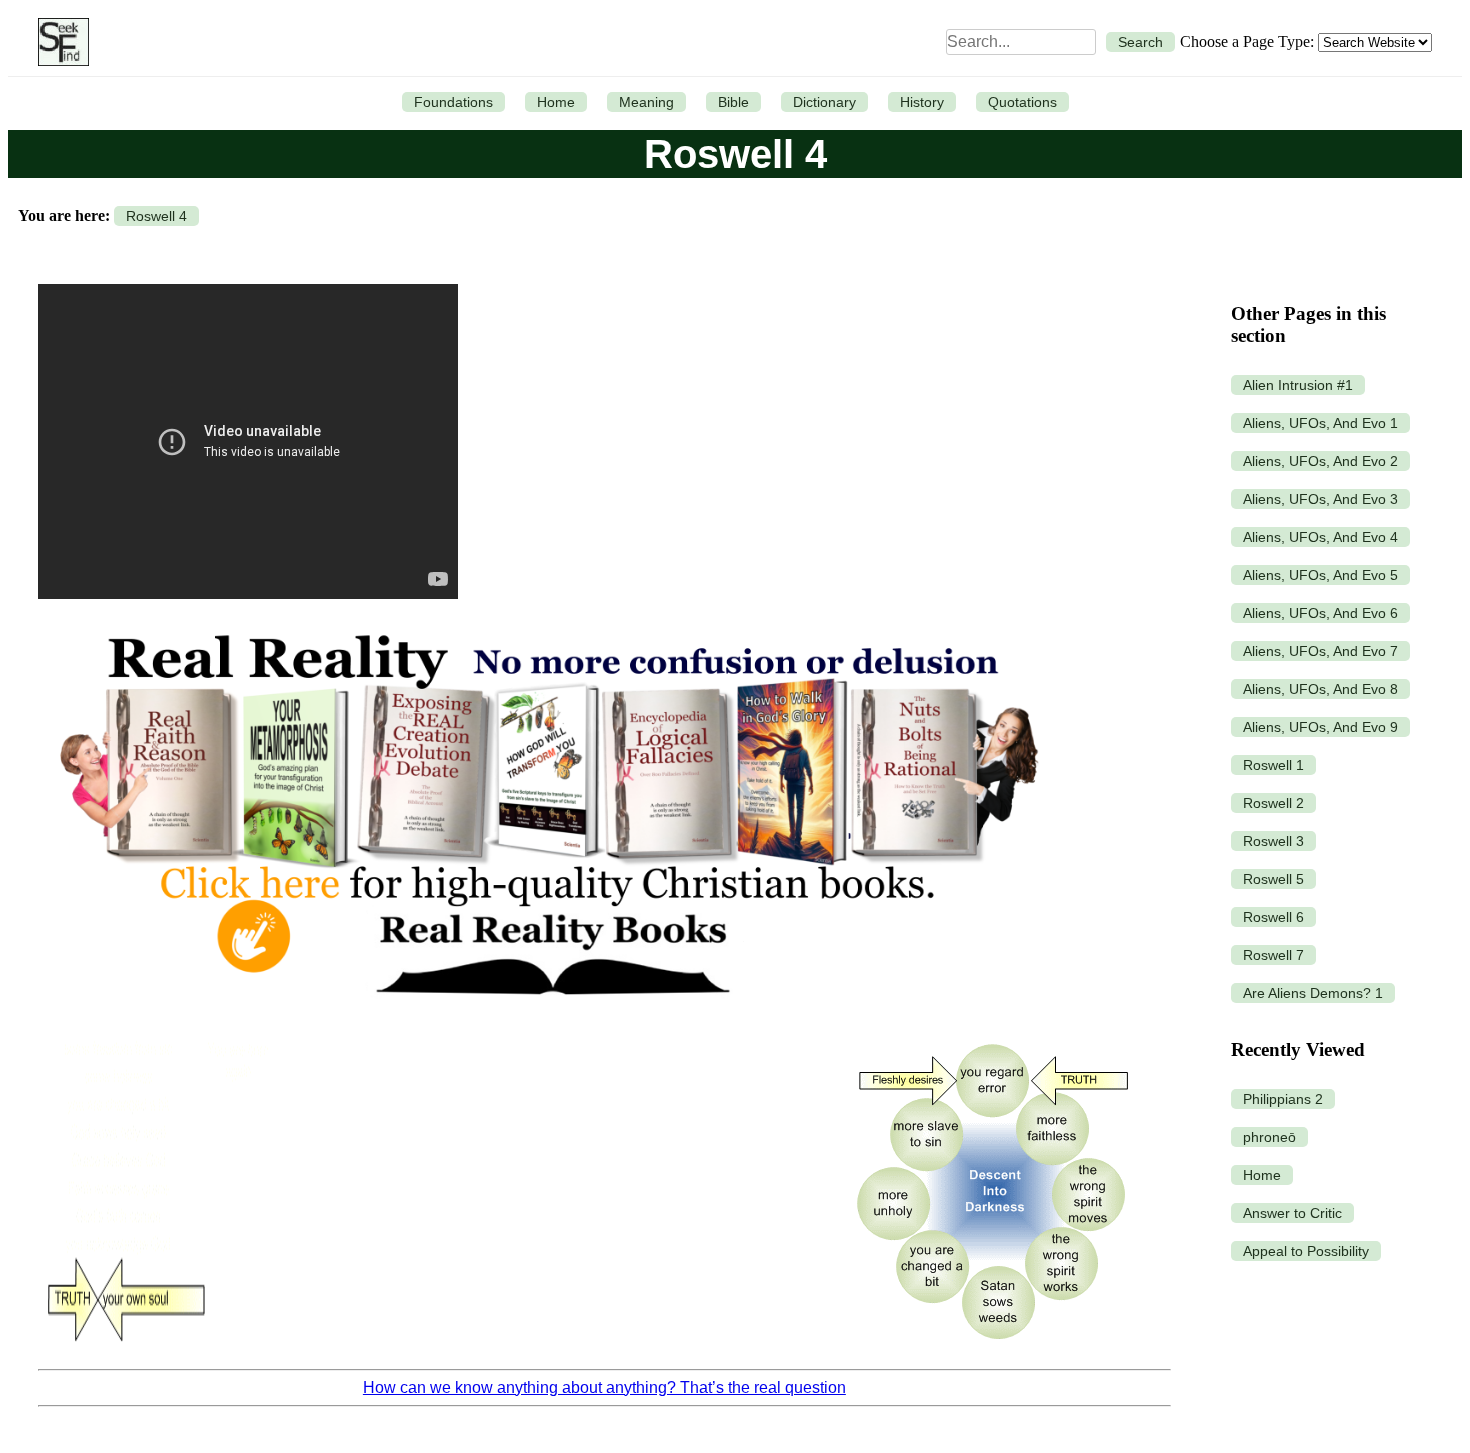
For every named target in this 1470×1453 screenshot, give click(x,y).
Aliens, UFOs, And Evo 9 (1320, 727)
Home (556, 102)
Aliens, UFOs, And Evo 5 (1320, 575)
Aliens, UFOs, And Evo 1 (1320, 423)
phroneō (1269, 1137)
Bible (733, 102)
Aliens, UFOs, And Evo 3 (1320, 499)
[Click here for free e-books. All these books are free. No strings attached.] (547, 1016)
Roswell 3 (1273, 841)
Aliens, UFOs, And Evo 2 (1320, 461)
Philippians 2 (1283, 1099)
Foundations (453, 102)
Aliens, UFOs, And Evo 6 (1320, 613)
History (922, 102)
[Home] (58, 42)
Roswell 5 (1273, 879)
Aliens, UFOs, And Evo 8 (1320, 689)
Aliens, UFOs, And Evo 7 (1320, 651)
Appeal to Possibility (1306, 1251)
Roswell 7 (1273, 955)
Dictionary (824, 102)
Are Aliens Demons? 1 (1313, 993)
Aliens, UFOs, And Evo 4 (1320, 537)
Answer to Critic (1292, 1213)
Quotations (1022, 102)
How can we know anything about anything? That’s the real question (604, 1387)
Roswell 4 (156, 216)
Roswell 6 (1273, 917)
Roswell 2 (1273, 803)
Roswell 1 (1273, 765)
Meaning (646, 102)
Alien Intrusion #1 (1298, 385)
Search (1140, 42)
